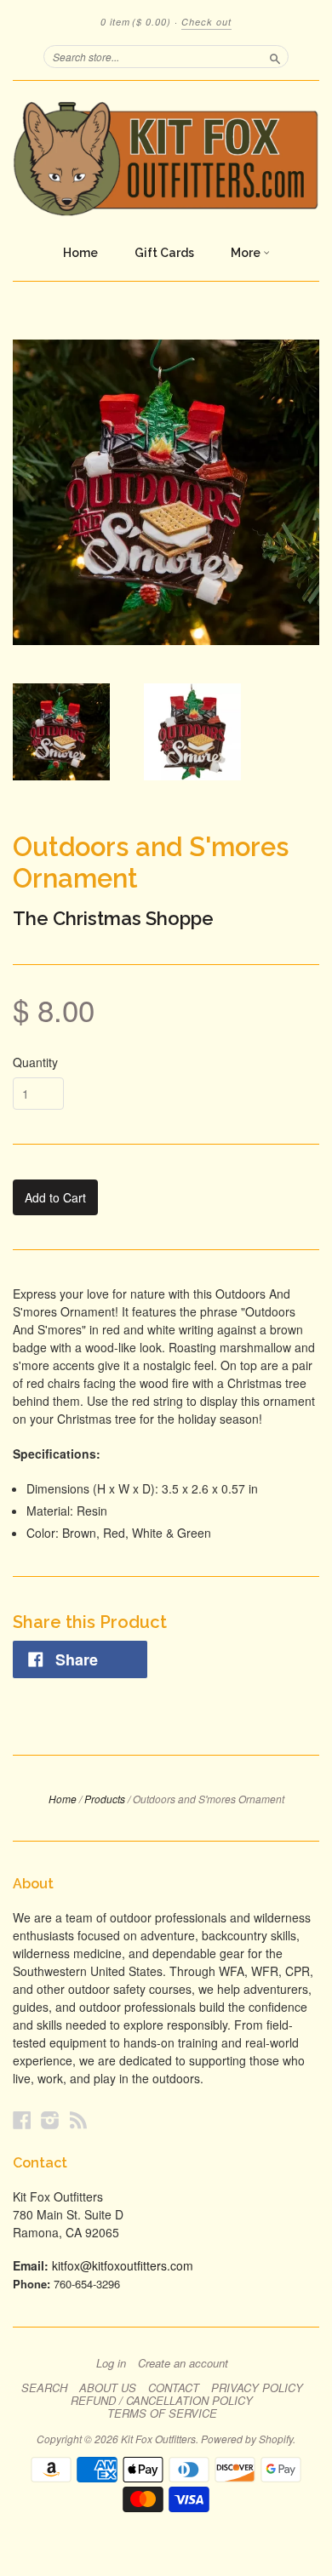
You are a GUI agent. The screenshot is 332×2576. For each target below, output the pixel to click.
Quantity (35, 1062)
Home (80, 253)
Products (105, 1799)
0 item (136, 22)
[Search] (275, 56)
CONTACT (174, 2388)
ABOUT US (108, 2388)
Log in (111, 2363)
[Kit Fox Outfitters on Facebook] (22, 2119)
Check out (206, 22)
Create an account (183, 2363)
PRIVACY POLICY (257, 2388)
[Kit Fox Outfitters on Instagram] (50, 2119)
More (247, 253)
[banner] (166, 158)
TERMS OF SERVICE (162, 2413)
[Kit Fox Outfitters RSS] (78, 2119)
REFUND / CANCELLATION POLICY (162, 2401)
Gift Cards (164, 253)
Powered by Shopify (247, 2439)
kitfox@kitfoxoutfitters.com (123, 2265)
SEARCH (44, 2388)
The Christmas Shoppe (113, 918)
